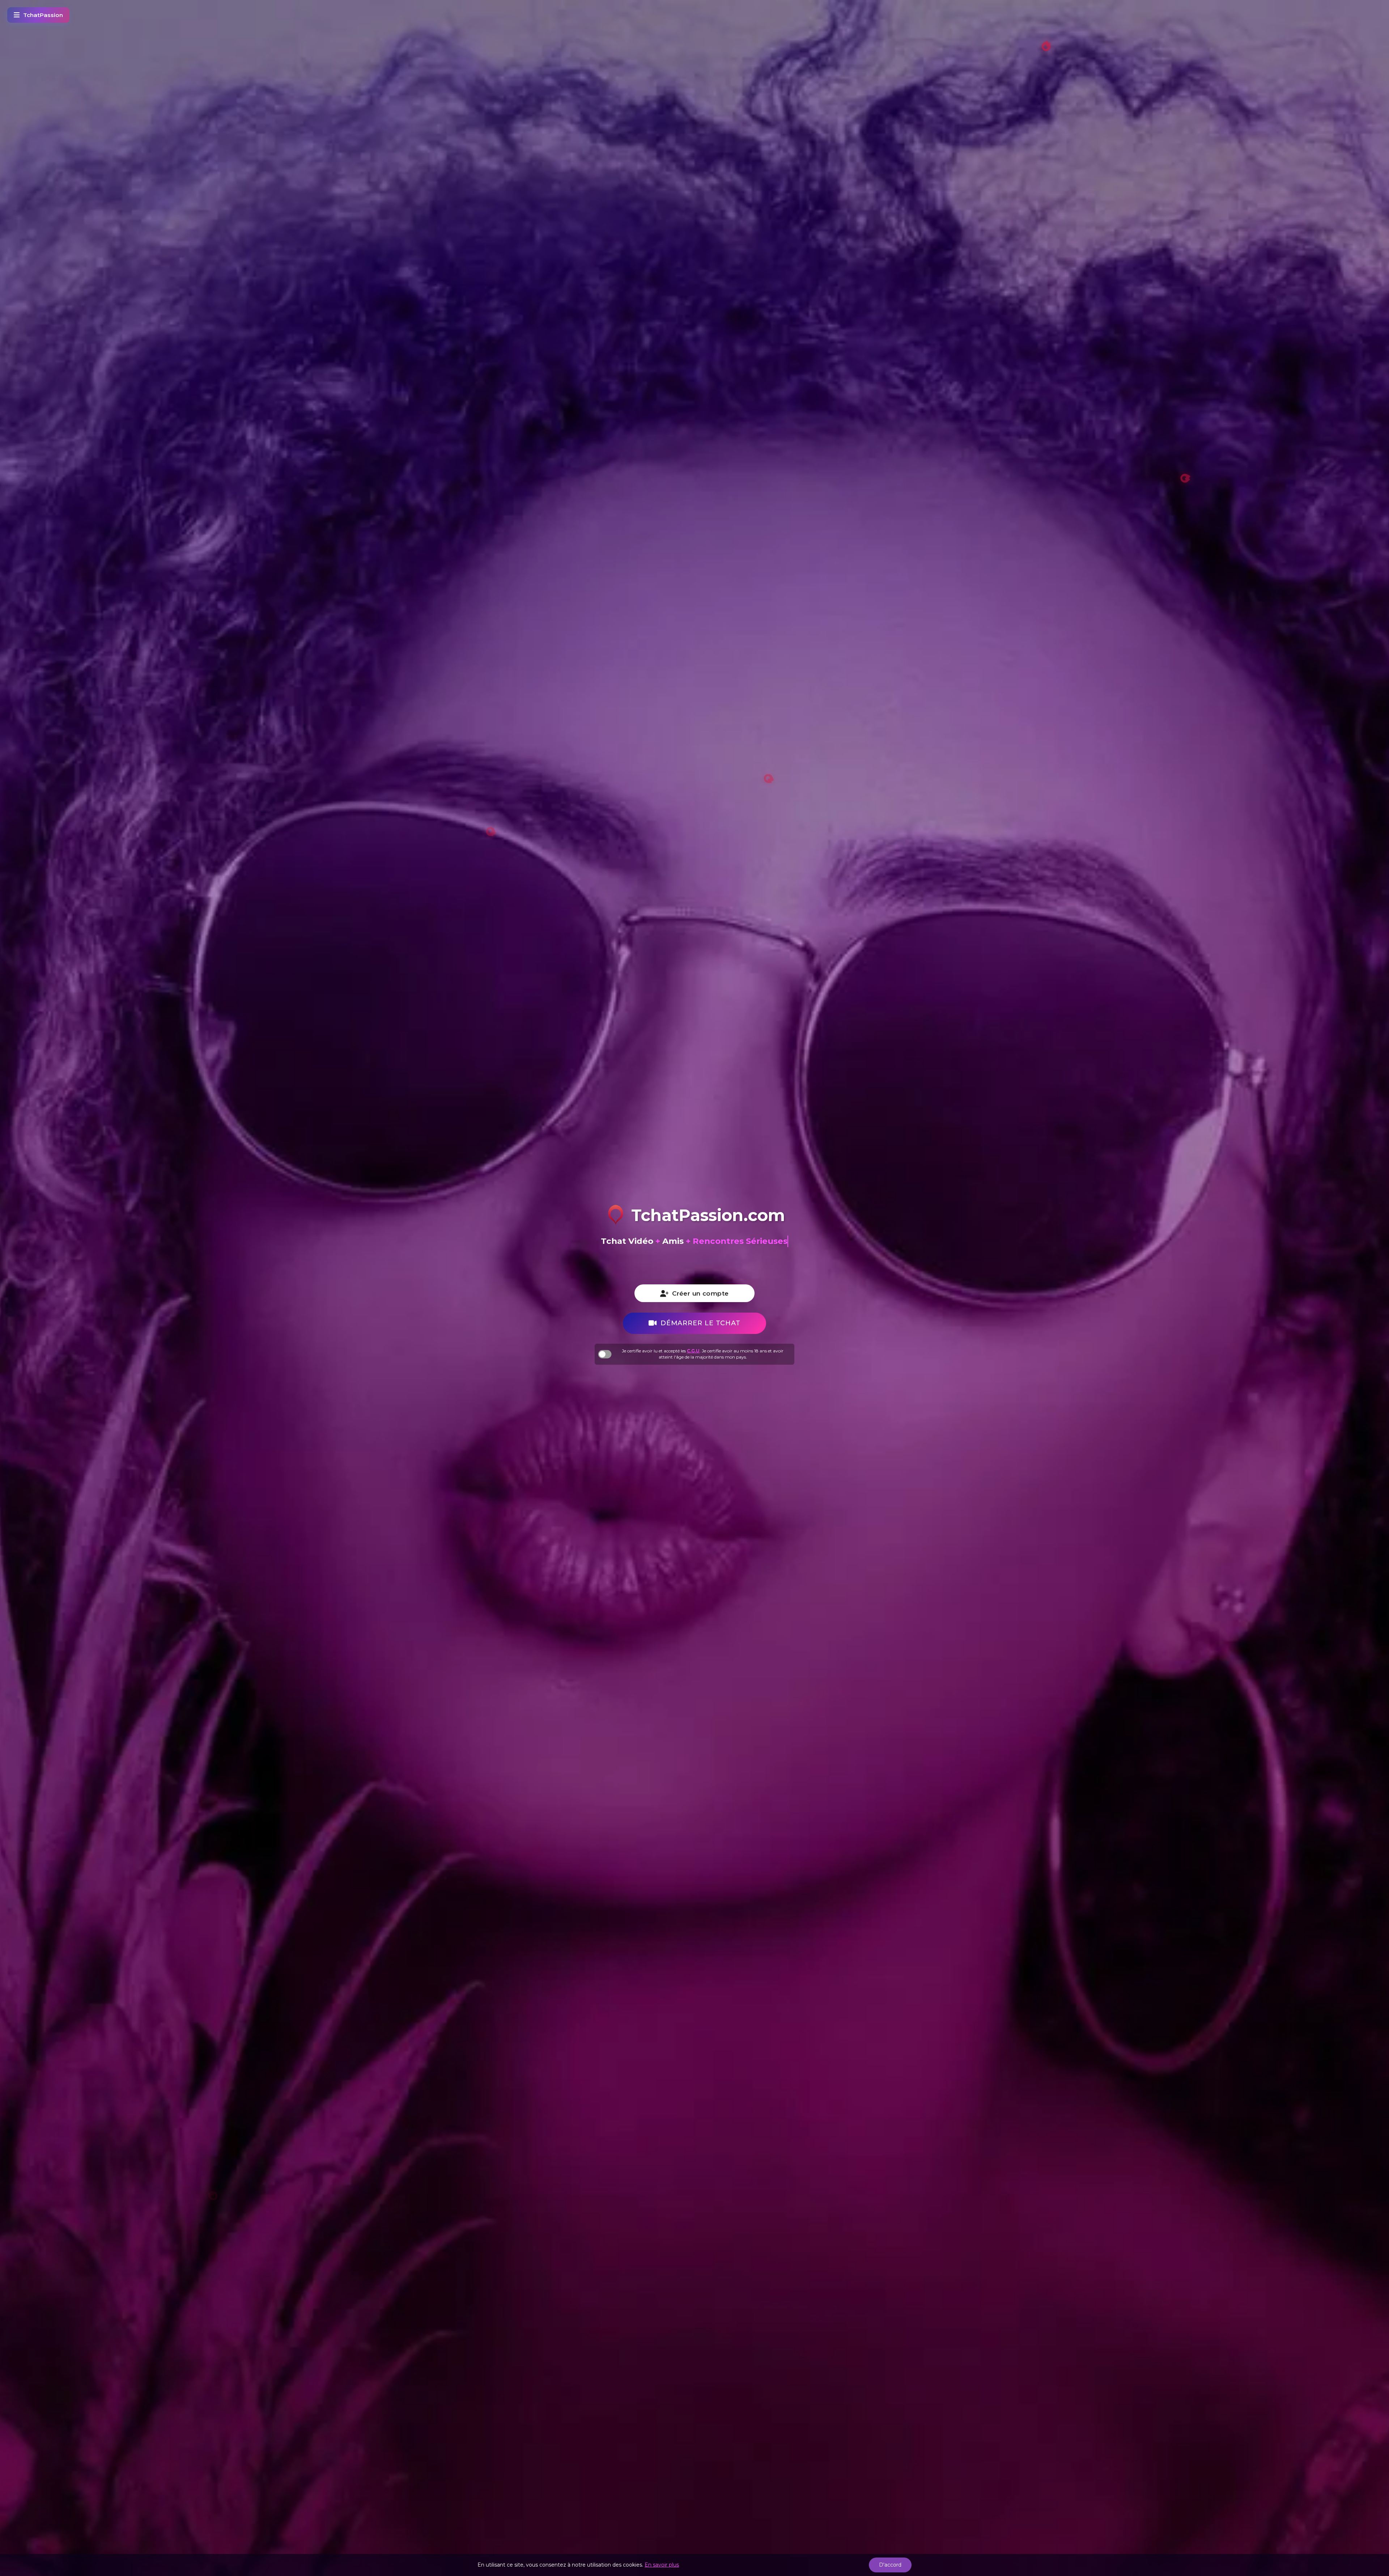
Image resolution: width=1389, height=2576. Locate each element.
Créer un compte (700, 1293)
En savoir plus (662, 2565)
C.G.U (693, 1351)
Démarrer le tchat (700, 1323)
